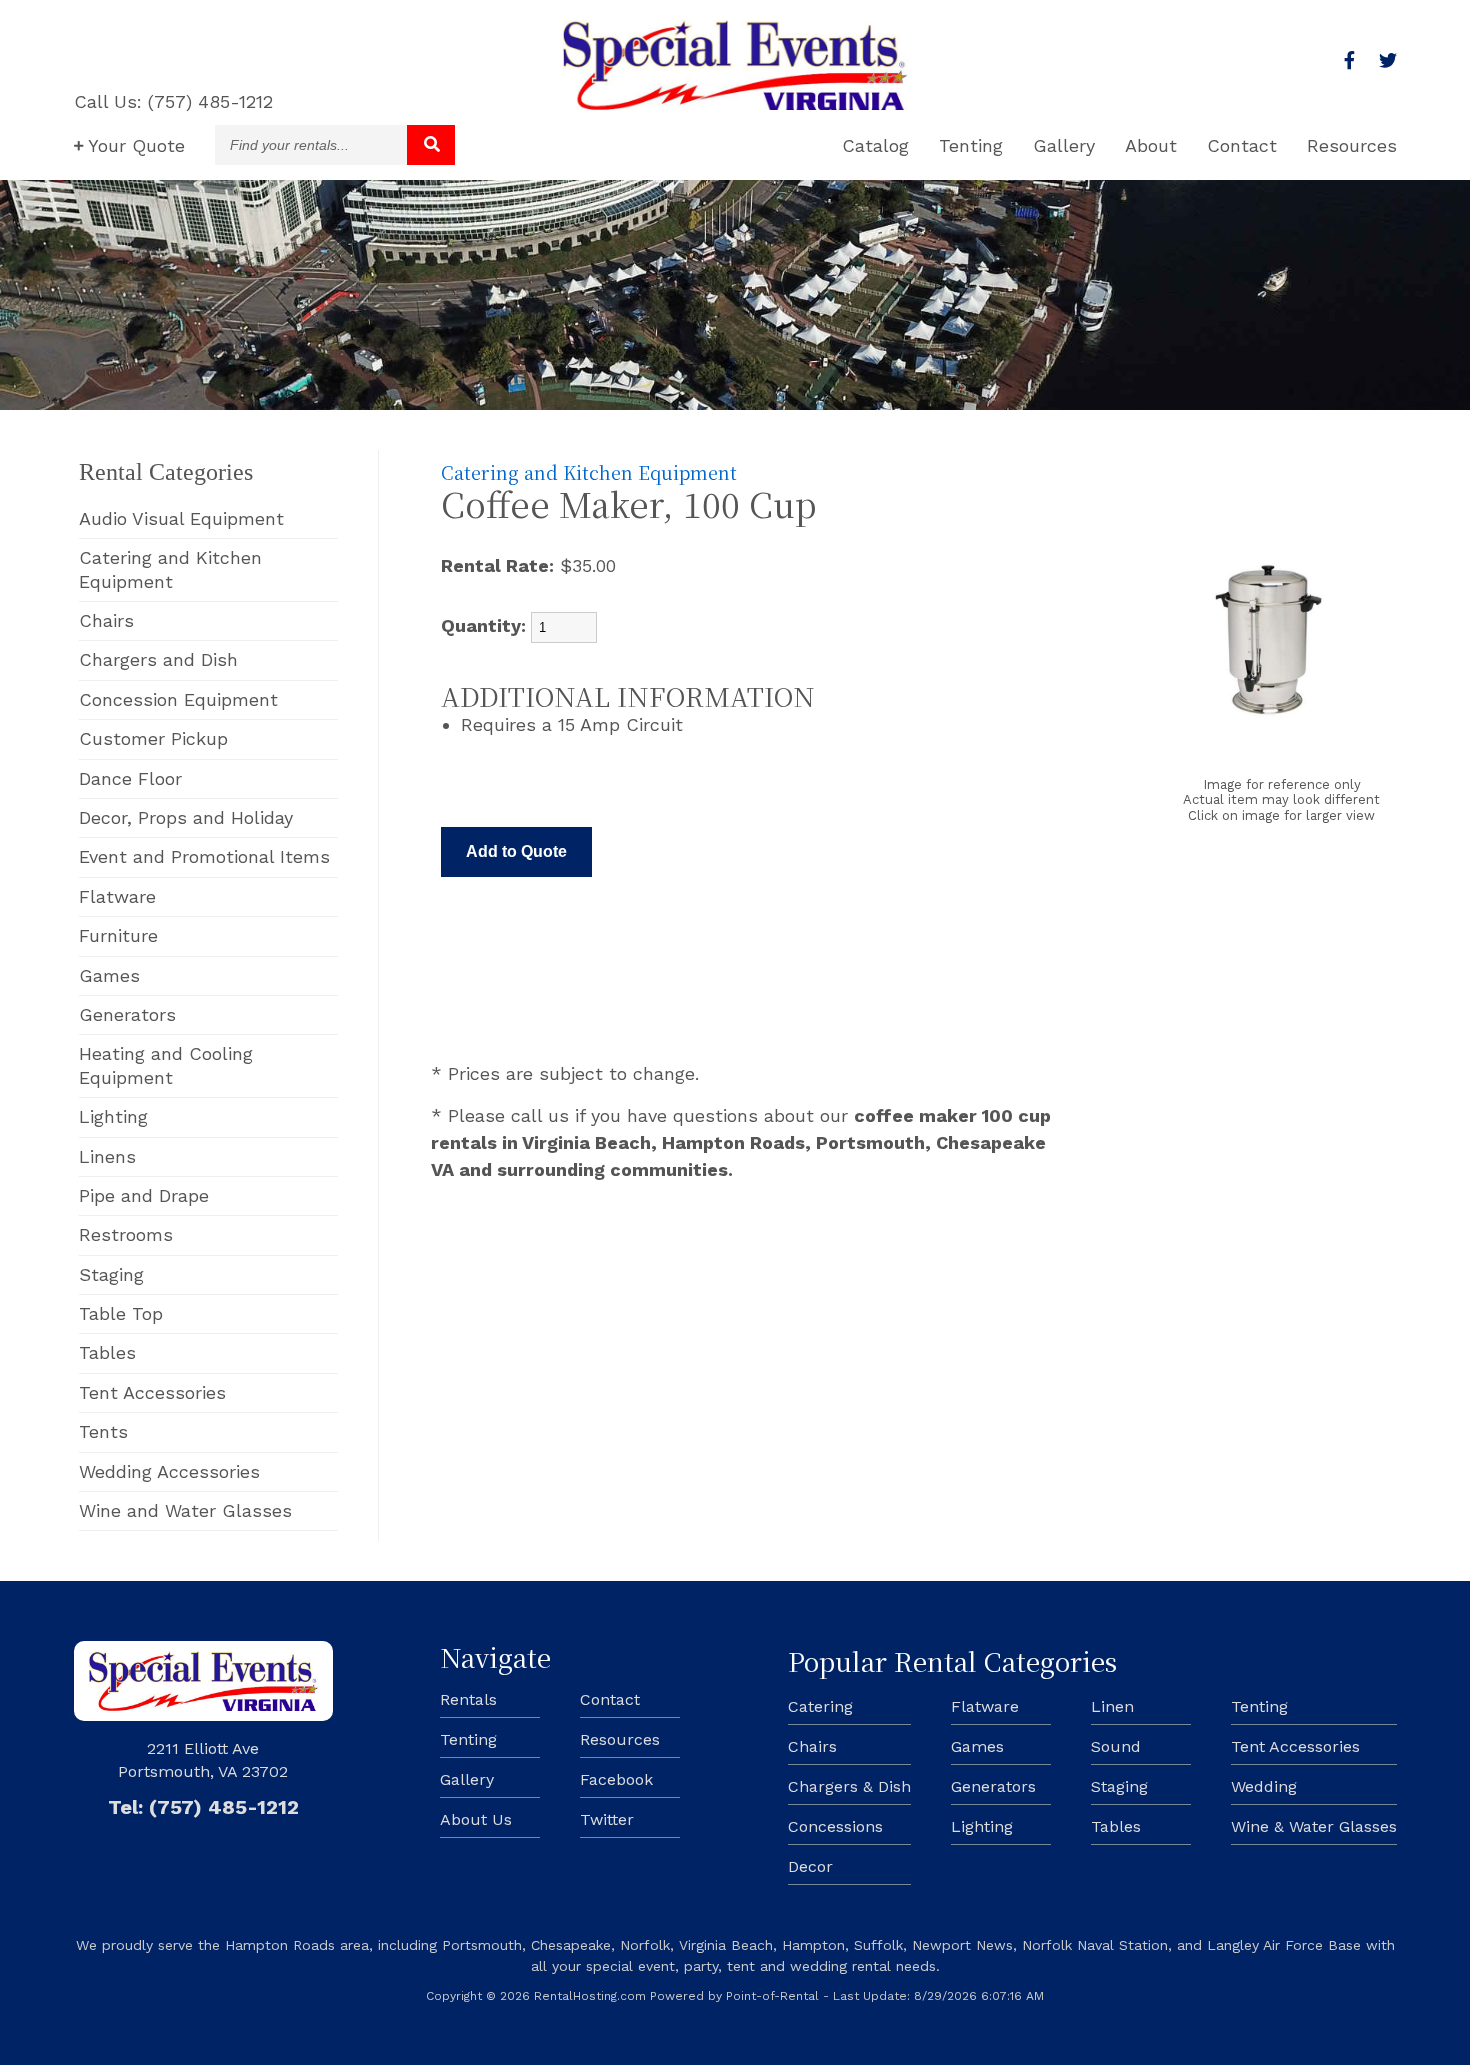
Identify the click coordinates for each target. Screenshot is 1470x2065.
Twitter (607, 1819)
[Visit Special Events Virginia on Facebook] (1349, 60)
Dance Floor (130, 778)
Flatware (117, 896)
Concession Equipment (178, 699)
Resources (1352, 145)
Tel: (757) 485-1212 (203, 1807)
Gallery (1064, 145)
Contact (1242, 145)
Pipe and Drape (144, 1195)
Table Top (121, 1313)
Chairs (106, 620)
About (1151, 145)
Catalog (875, 145)
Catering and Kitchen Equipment (170, 569)
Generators (127, 1014)
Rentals (468, 1699)
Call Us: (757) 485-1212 (173, 101)
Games (109, 975)
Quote (136, 145)
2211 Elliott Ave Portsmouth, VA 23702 (203, 1759)
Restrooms (126, 1234)
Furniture (118, 935)
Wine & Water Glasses (1314, 1826)
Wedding (1264, 1786)
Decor (810, 1866)
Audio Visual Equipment (181, 518)
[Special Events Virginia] (735, 103)
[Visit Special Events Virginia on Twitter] (1388, 60)
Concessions (835, 1826)
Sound (1116, 1746)
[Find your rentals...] (431, 145)
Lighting (113, 1116)
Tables (107, 1352)
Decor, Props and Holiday (186, 817)
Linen (1112, 1706)
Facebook (616, 1779)
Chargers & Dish (849, 1786)
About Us (476, 1819)
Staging (111, 1274)
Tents (103, 1431)
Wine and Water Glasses (185, 1510)
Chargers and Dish (158, 659)
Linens (107, 1156)
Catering (820, 1706)
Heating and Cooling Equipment (166, 1065)
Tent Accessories (152, 1392)
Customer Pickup (153, 738)
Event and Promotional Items (204, 856)
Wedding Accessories (169, 1471)
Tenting (971, 145)
